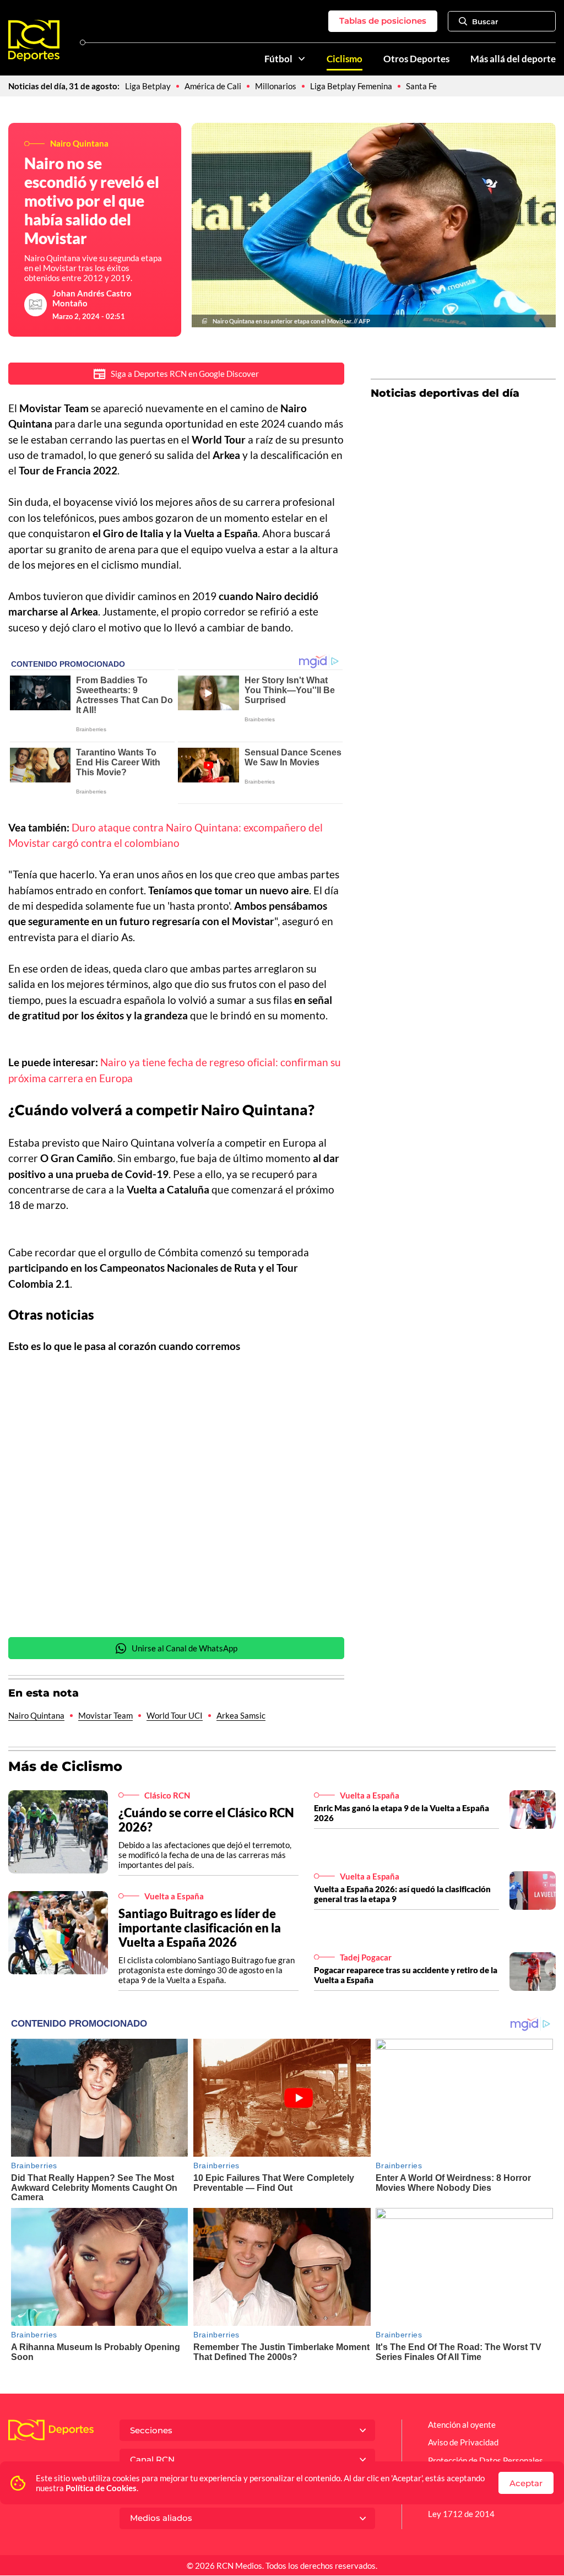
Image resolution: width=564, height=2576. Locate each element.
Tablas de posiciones (383, 21)
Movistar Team (105, 1715)
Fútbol (278, 59)
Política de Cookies (101, 2488)
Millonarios (276, 86)
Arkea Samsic (241, 1715)
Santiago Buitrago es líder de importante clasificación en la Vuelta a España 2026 (200, 1928)
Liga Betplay (148, 86)
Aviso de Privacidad (463, 2442)
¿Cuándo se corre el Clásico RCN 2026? (206, 1820)
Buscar (485, 21)
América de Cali (213, 86)
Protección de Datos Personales (486, 2460)
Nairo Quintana (36, 1715)
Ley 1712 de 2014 (461, 2514)
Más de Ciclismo (65, 1766)
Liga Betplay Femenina (351, 86)
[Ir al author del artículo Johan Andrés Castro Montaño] (36, 305)
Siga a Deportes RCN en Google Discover (185, 374)
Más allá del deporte (513, 59)
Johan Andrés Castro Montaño (92, 298)
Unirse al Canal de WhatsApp (185, 1648)
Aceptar (526, 2483)
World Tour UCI (175, 1715)
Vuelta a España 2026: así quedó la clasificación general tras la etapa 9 (402, 1894)
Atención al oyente (462, 2424)
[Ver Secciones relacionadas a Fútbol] (302, 59)
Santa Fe (421, 86)
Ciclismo (345, 59)
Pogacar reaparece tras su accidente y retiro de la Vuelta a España (406, 1975)
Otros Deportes (416, 59)
